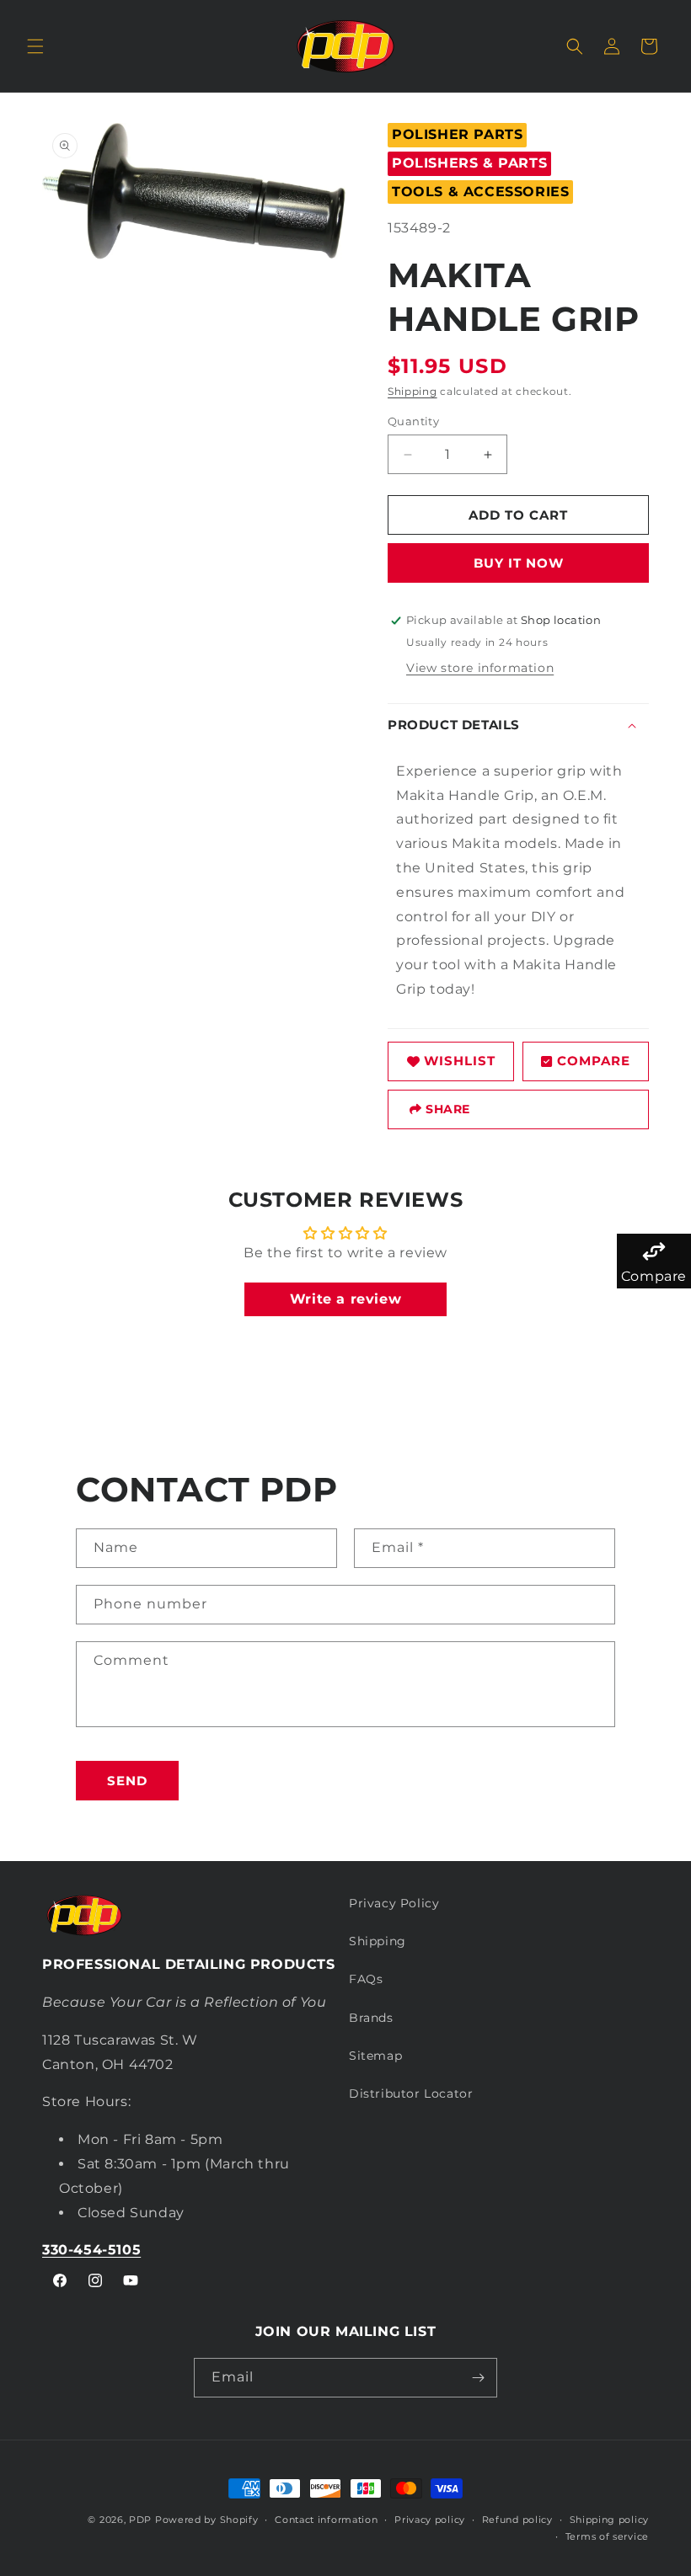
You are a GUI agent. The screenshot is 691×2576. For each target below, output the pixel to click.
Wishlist (460, 1061)
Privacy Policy (394, 1903)
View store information (480, 668)
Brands (371, 2018)
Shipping (412, 391)
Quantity (413, 421)
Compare (594, 1061)
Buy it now (519, 563)
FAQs (366, 1979)
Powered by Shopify (207, 2520)
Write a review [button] (345, 1299)
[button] (35, 46)
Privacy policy (430, 2520)
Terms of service (607, 2536)
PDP (140, 2520)
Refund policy (517, 2520)
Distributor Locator (411, 2093)
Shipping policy (610, 2520)
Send (127, 1781)
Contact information (326, 2520)
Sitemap (375, 2056)
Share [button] (448, 1109)
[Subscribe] (478, 2378)
